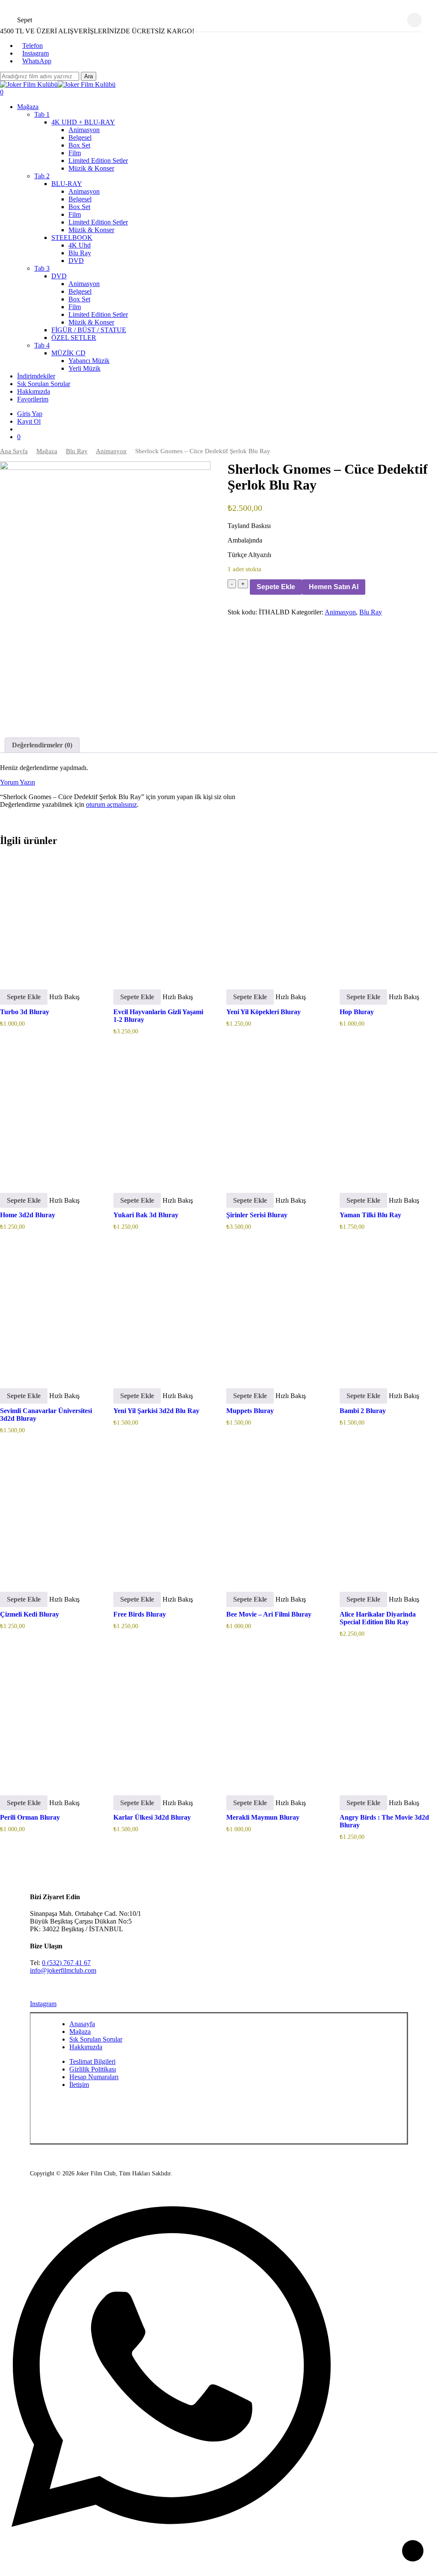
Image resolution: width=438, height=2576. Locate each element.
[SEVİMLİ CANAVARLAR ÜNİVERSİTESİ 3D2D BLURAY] (48, 1314)
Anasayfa (82, 2024)
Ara (89, 76)
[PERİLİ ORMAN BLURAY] (48, 1721)
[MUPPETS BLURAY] (275, 1314)
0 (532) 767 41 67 (66, 1963)
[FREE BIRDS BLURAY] (162, 1518)
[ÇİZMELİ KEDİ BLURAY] (48, 1518)
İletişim (79, 2085)
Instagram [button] (43, 2004)
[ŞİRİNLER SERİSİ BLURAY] (275, 1118)
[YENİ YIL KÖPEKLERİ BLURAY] (275, 915)
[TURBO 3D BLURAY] (48, 915)
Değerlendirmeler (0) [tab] (42, 745)
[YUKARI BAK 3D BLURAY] (162, 1118)
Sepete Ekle (276, 587)
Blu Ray (77, 451)
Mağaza (47, 451)
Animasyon (111, 451)
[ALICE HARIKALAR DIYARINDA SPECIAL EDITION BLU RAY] (388, 1518)
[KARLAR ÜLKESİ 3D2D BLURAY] (162, 1721)
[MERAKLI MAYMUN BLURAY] (275, 1721)
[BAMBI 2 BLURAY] (388, 1314)
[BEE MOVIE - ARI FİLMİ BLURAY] (275, 1518)
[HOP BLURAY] (388, 915)
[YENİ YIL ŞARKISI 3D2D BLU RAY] (162, 1314)
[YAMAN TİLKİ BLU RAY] (388, 1118)
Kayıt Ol (29, 421)
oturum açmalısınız (111, 804)
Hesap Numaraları (94, 2077)
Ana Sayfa (14, 451)
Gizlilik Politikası (93, 2069)
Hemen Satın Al (334, 587)
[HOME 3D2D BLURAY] (48, 1118)
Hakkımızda (86, 2047)
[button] (24, 997)
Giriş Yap (30, 414)
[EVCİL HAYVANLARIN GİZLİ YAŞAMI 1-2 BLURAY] (162, 915)
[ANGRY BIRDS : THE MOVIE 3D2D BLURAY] (388, 1721)
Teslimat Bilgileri (92, 2061)
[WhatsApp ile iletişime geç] (171, 2535)
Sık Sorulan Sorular (96, 2039)
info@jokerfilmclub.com (63, 1970)
